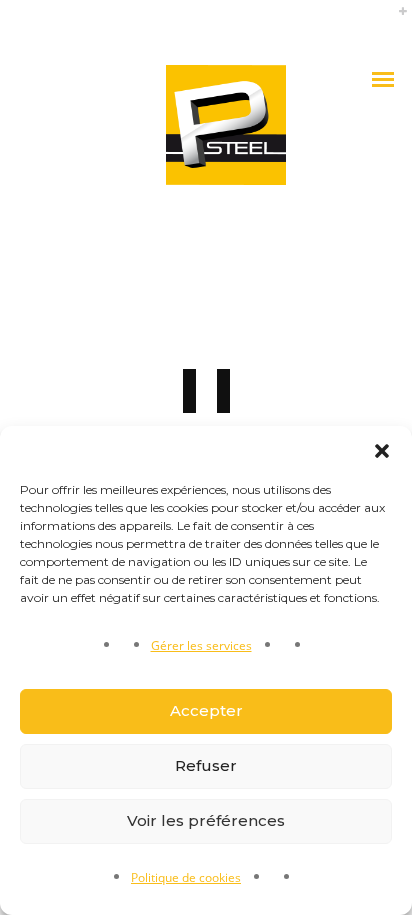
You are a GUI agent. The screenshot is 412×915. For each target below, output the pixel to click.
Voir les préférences (206, 820)
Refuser (206, 765)
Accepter (206, 710)
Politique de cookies (186, 877)
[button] (382, 451)
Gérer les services (201, 645)
